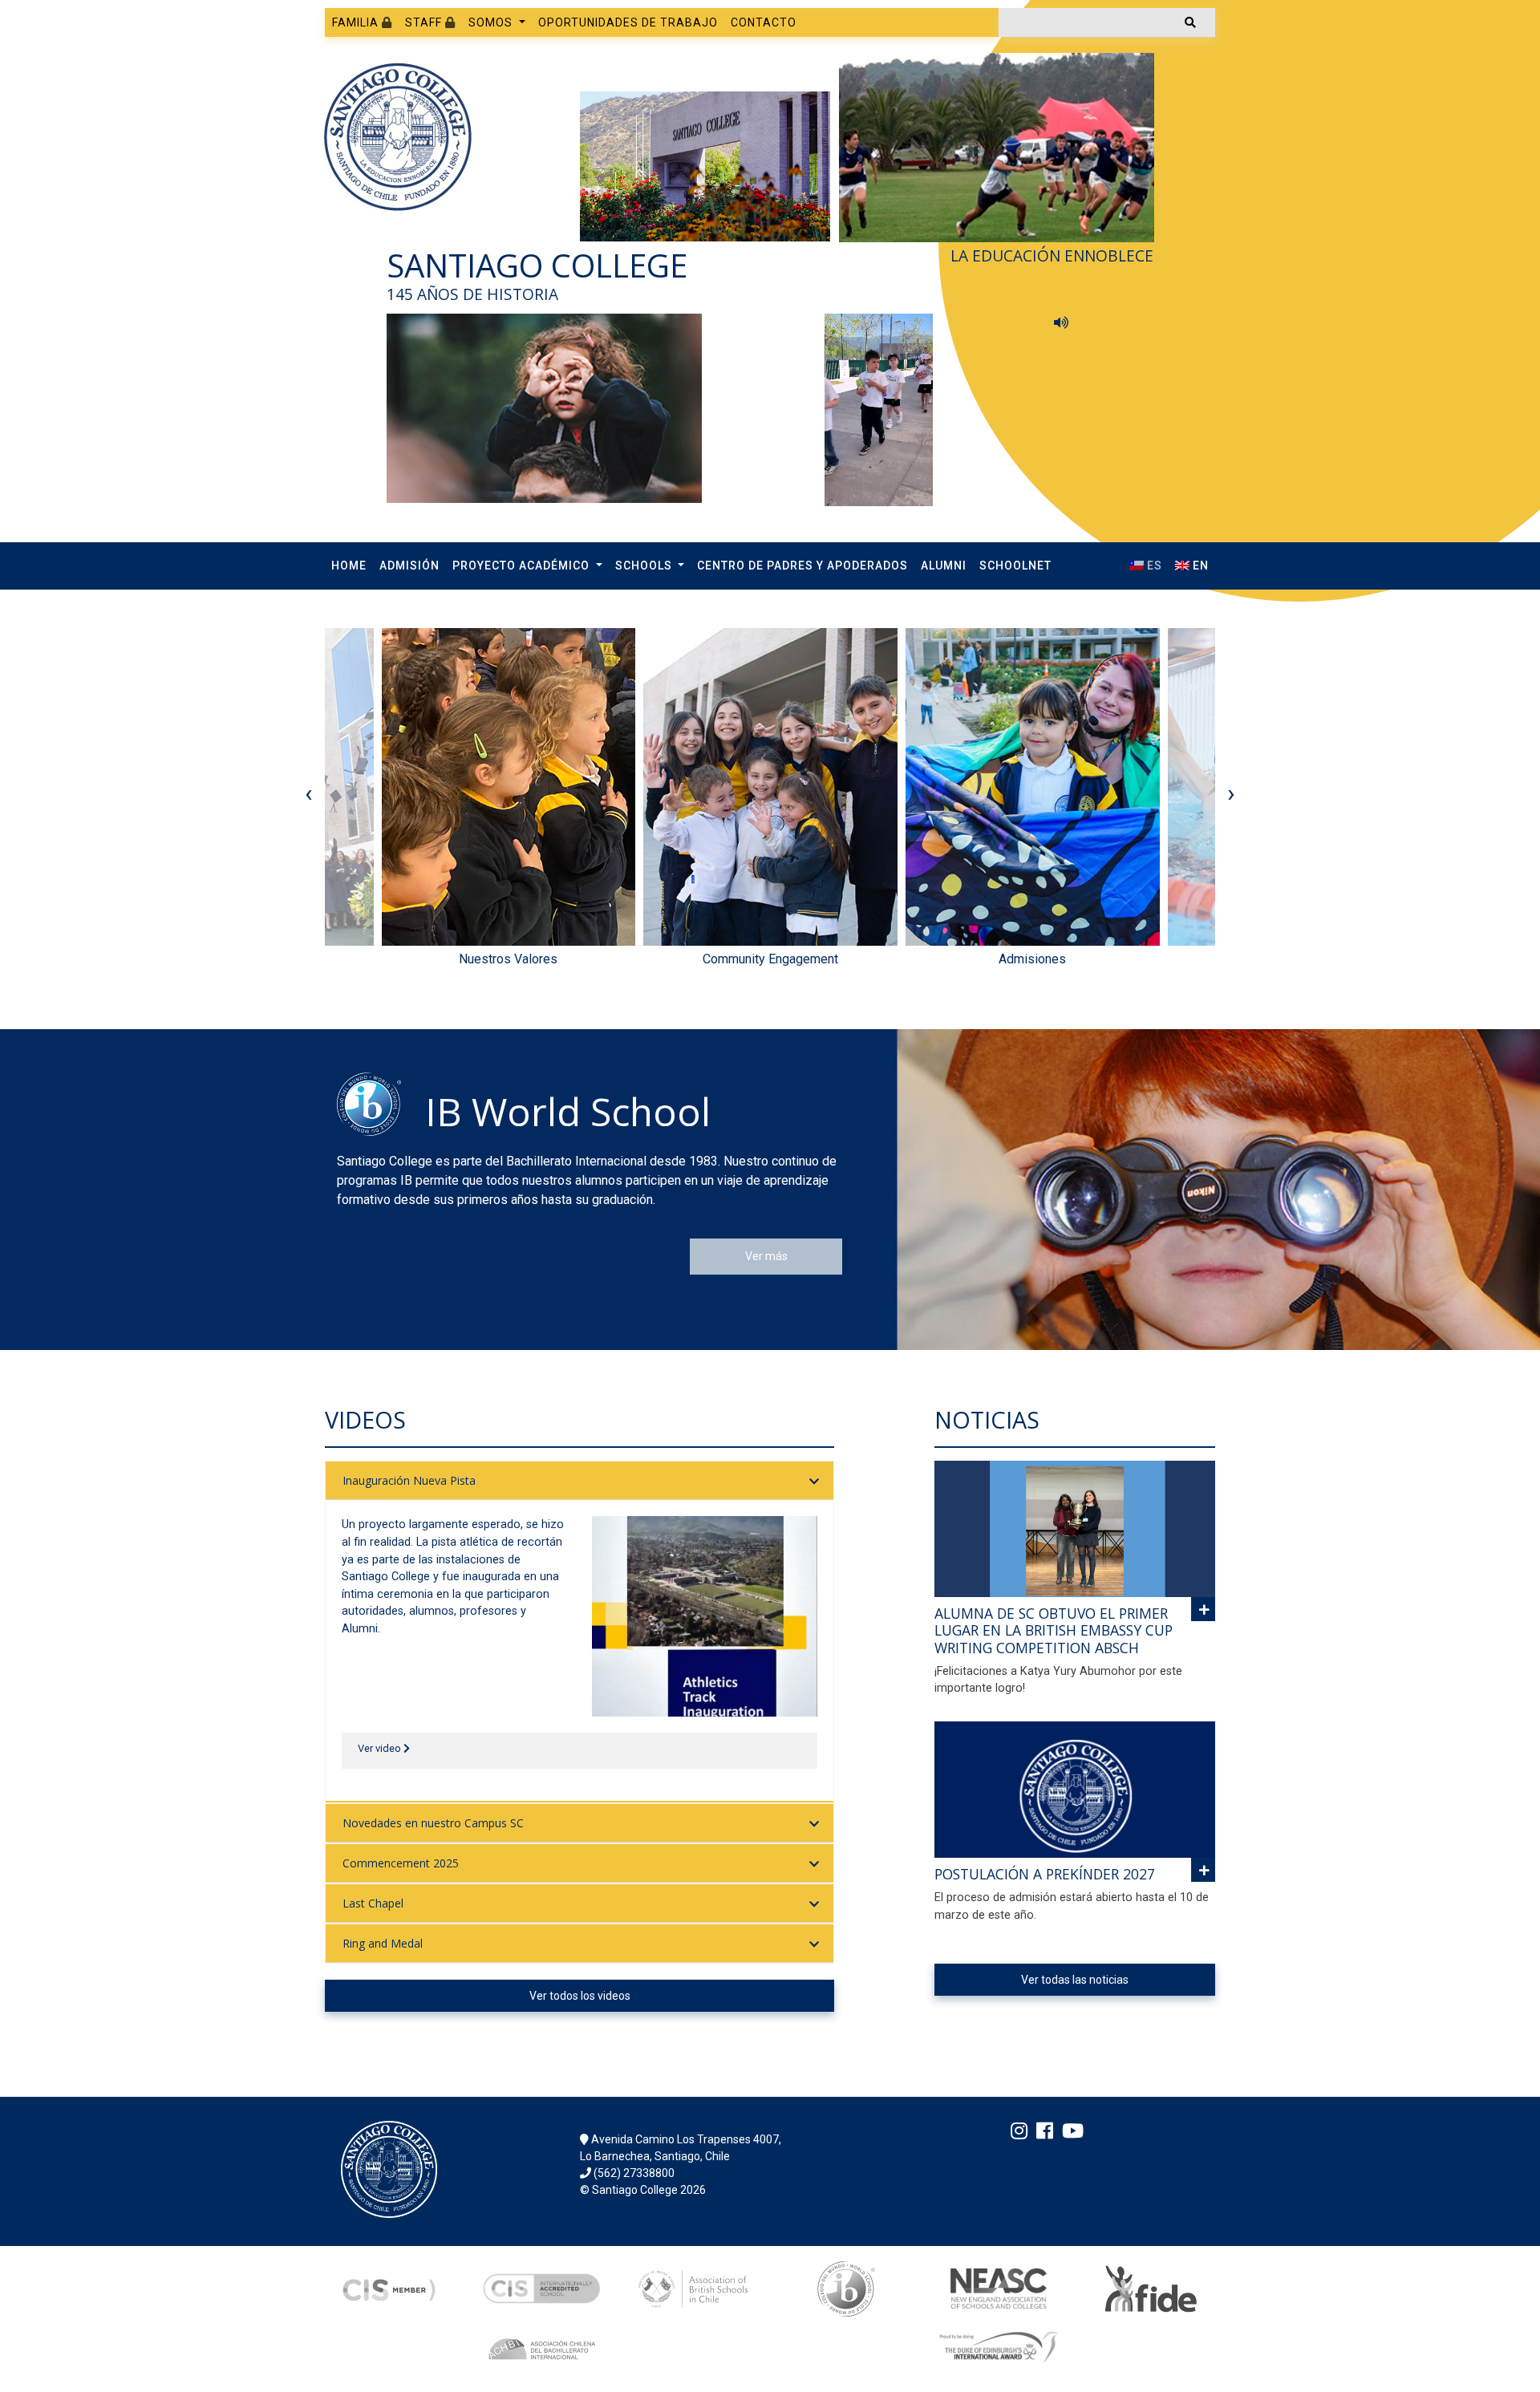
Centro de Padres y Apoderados (802, 566)
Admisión (409, 566)
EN (1199, 566)
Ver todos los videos (580, 1996)
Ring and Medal (383, 1943)
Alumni (944, 566)
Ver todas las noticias (1075, 1980)
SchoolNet (1015, 566)
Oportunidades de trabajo (628, 22)
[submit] (1190, 22)
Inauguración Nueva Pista (409, 1480)
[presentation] (309, 793)
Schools (645, 566)
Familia (357, 22)
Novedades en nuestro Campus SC (433, 1823)
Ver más (766, 1256)
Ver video (381, 1748)
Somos (492, 22)
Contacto (764, 22)
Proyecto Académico (523, 566)
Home (349, 566)
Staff (425, 22)
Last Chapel (373, 1903)
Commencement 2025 (401, 1863)
